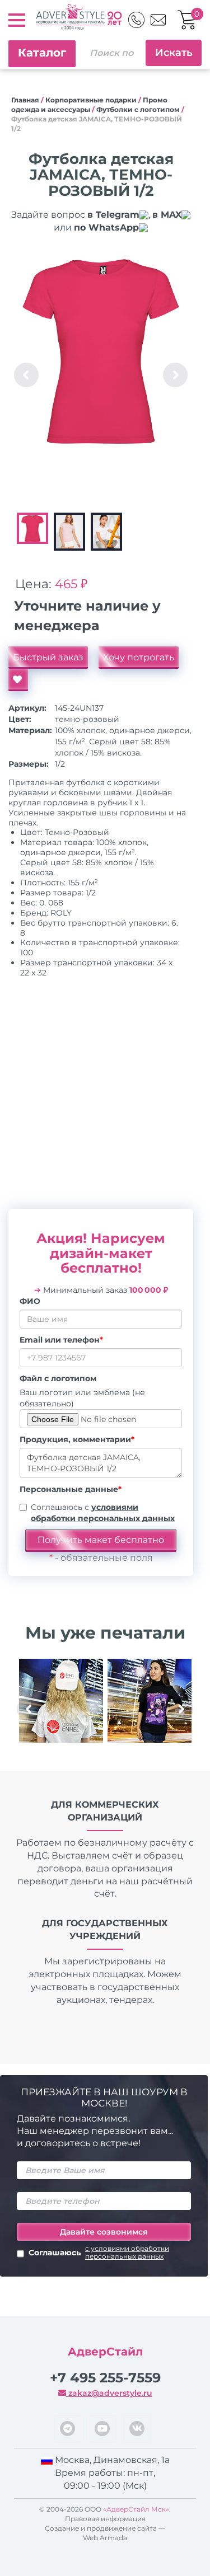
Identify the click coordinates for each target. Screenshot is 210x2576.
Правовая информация (105, 2519)
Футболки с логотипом (138, 109)
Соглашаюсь (99, 2253)
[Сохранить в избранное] (18, 680)
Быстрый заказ (48, 657)
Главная (25, 100)
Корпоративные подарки (91, 100)
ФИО (30, 1301)
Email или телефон (61, 1340)
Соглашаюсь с (103, 1513)
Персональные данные (71, 1489)
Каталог (42, 53)
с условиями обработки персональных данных (127, 2253)
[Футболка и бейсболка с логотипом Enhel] (61, 1701)
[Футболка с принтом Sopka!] (150, 1701)
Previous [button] (26, 375)
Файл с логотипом (58, 1378)
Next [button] (175, 375)
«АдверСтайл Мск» (136, 2509)
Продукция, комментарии (77, 1439)
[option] (101, 351)
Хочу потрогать (139, 657)
